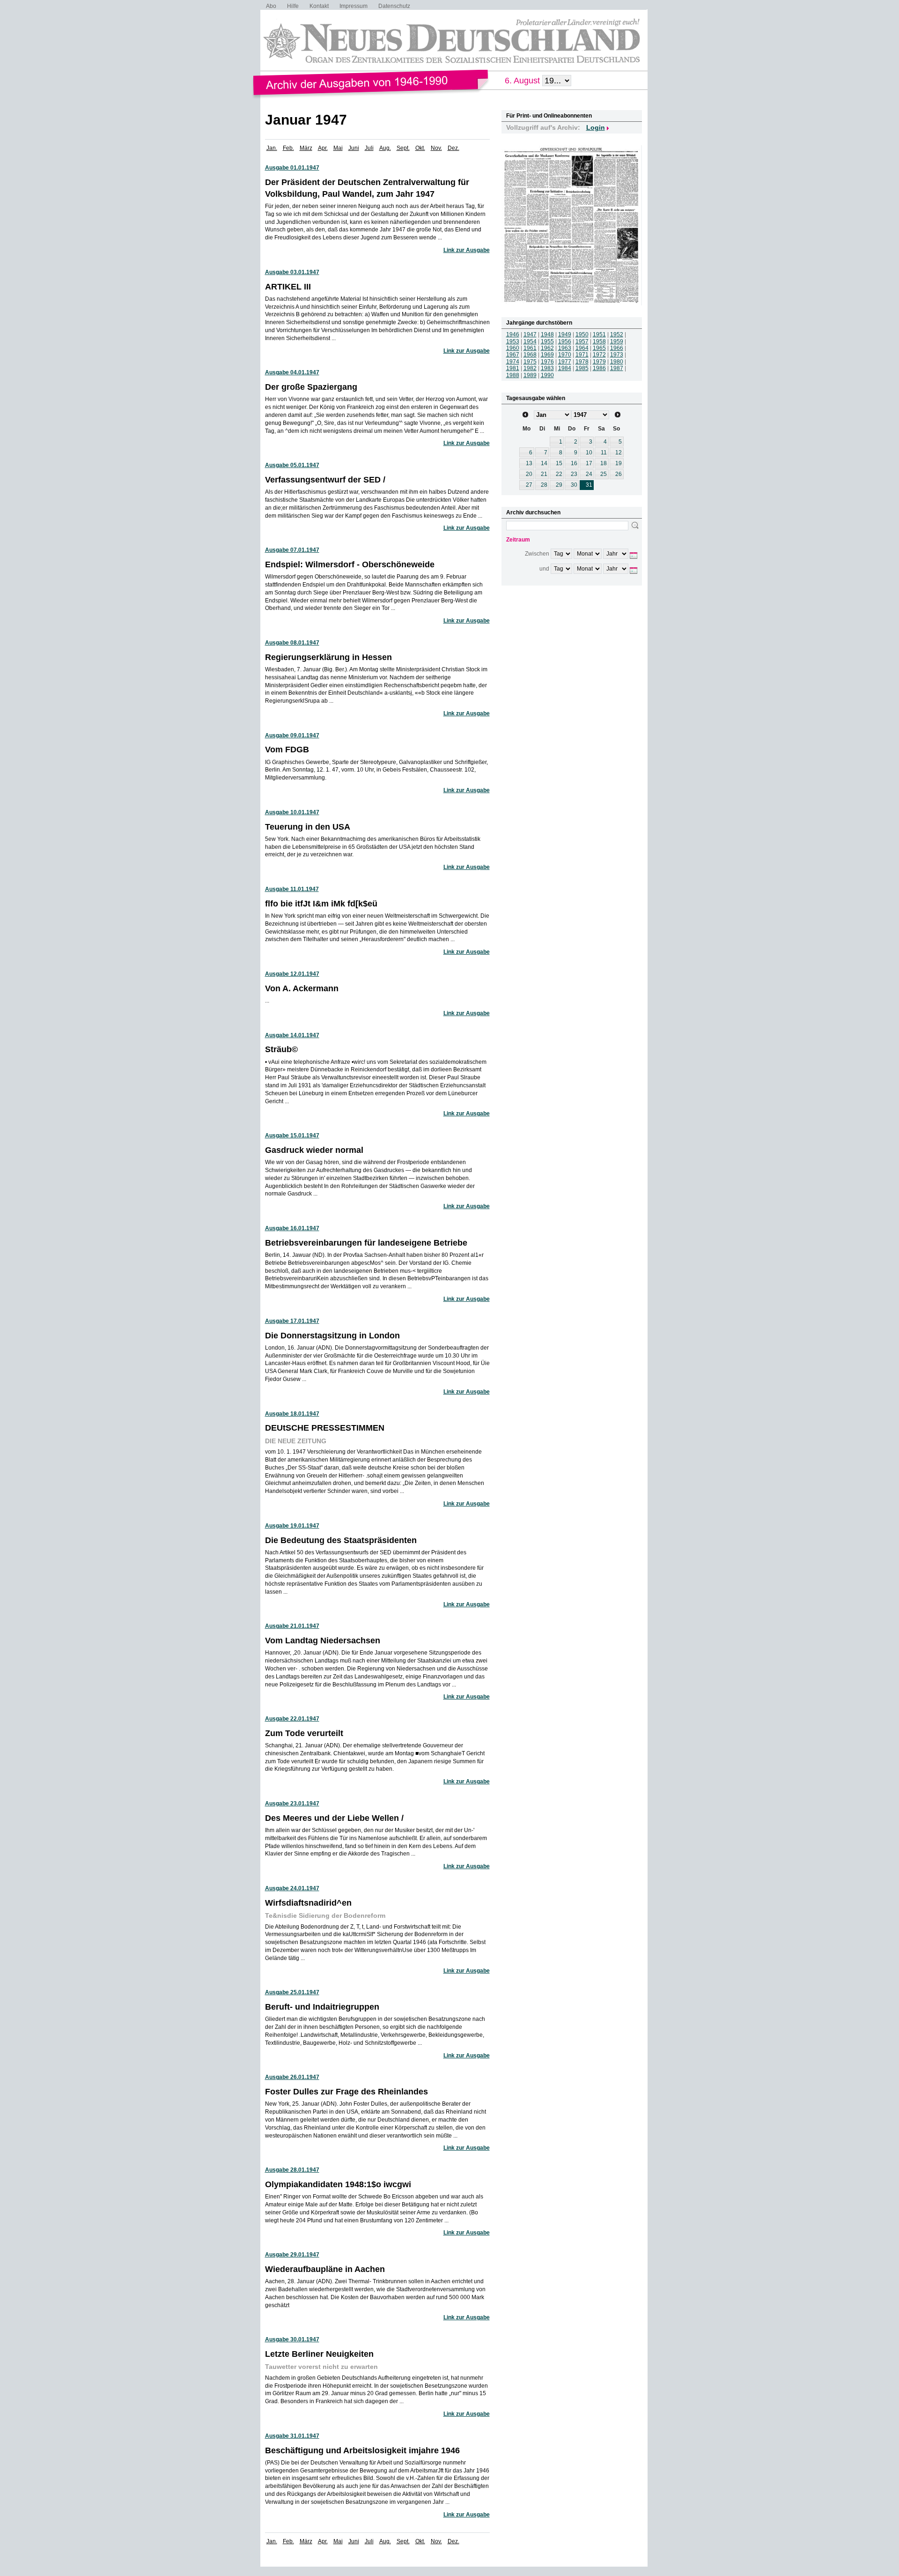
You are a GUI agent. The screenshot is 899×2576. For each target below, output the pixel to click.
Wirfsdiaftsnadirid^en (308, 1903)
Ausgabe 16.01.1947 (292, 1228)
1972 (599, 355)
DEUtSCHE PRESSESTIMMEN (325, 1428)
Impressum (354, 6)
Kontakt (319, 6)
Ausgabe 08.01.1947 (292, 643)
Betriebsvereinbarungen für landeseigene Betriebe (366, 1243)
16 (574, 463)
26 (619, 474)
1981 (513, 368)
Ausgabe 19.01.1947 (292, 1526)
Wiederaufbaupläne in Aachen (325, 2269)
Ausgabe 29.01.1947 (292, 2255)
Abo (271, 6)
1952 (617, 334)
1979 (599, 362)
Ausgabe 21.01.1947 (292, 1626)
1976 (547, 362)
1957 (582, 341)
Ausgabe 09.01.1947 (292, 735)
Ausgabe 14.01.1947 (292, 1035)
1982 (530, 368)
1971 (582, 355)
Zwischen (537, 554)
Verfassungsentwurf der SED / (325, 480)
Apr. (323, 148)
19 (619, 463)
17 (589, 463)
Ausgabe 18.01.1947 (292, 1414)
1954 (530, 341)
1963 (565, 348)
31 (589, 485)
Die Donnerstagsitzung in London (332, 1336)
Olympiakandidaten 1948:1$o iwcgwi (338, 2184)
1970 (565, 355)
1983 (547, 368)
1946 (513, 334)
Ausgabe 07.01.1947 (292, 550)
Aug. (385, 148)
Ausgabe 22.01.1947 (292, 1719)
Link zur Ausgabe (467, 250)
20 (529, 474)
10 (589, 453)
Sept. (403, 148)
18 (604, 463)
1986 (599, 368)
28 (544, 485)
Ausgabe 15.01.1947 (292, 1136)
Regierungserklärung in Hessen (328, 657)
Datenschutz (394, 6)
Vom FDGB (287, 750)
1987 (617, 368)
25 (604, 474)
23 (574, 474)
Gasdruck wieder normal (314, 1150)
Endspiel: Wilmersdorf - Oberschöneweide (350, 564)
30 (574, 485)
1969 (547, 355)
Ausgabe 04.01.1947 (292, 372)
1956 (565, 341)
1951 (599, 334)
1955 (547, 341)
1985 (582, 368)
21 (544, 474)
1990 (547, 375)
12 (619, 453)
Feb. (288, 148)
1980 (617, 362)
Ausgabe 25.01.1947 (292, 1992)
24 (589, 474)
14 (544, 463)
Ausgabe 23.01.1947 (292, 1804)
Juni (354, 148)
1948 (547, 334)
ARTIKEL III (288, 287)
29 (559, 485)
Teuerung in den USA (308, 827)
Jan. (272, 148)
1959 (617, 341)
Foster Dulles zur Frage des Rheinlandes (346, 2092)
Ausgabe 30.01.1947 (292, 2339)
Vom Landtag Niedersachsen (323, 1641)
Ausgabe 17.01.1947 (292, 1321)
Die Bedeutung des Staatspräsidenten (341, 1540)
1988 (513, 375)
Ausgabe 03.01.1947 (292, 272)
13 (529, 463)
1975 (530, 362)
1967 (513, 355)
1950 (582, 334)
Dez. (453, 148)
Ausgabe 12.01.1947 (292, 974)
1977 (565, 362)
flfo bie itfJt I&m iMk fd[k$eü (321, 904)
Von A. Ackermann (302, 988)
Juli (369, 148)
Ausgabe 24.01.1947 (292, 1888)
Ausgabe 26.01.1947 (292, 2077)
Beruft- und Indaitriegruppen (322, 2007)
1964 (582, 348)
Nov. (436, 148)
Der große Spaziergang (311, 387)
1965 (599, 348)
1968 (530, 355)
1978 (582, 362)
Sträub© (281, 1049)
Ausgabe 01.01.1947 (292, 168)
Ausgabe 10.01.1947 (292, 812)
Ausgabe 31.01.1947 (292, 2436)
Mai (338, 148)
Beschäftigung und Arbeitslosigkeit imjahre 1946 (362, 2450)
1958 (599, 341)
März (306, 148)
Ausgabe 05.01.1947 (292, 465)
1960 (513, 348)
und (544, 569)
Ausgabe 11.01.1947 (292, 889)
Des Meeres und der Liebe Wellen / (334, 1818)
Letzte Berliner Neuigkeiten (319, 2354)
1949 (565, 334)
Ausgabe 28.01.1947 (292, 2170)
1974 (513, 362)
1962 (547, 348)
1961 (530, 348)
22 (559, 474)
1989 (530, 375)
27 (529, 485)
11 (604, 453)
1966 (617, 348)
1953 (513, 341)
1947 (530, 334)
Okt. (420, 148)
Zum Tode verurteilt (304, 1733)
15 (559, 463)
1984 (565, 368)
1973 (617, 355)
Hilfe (293, 6)
